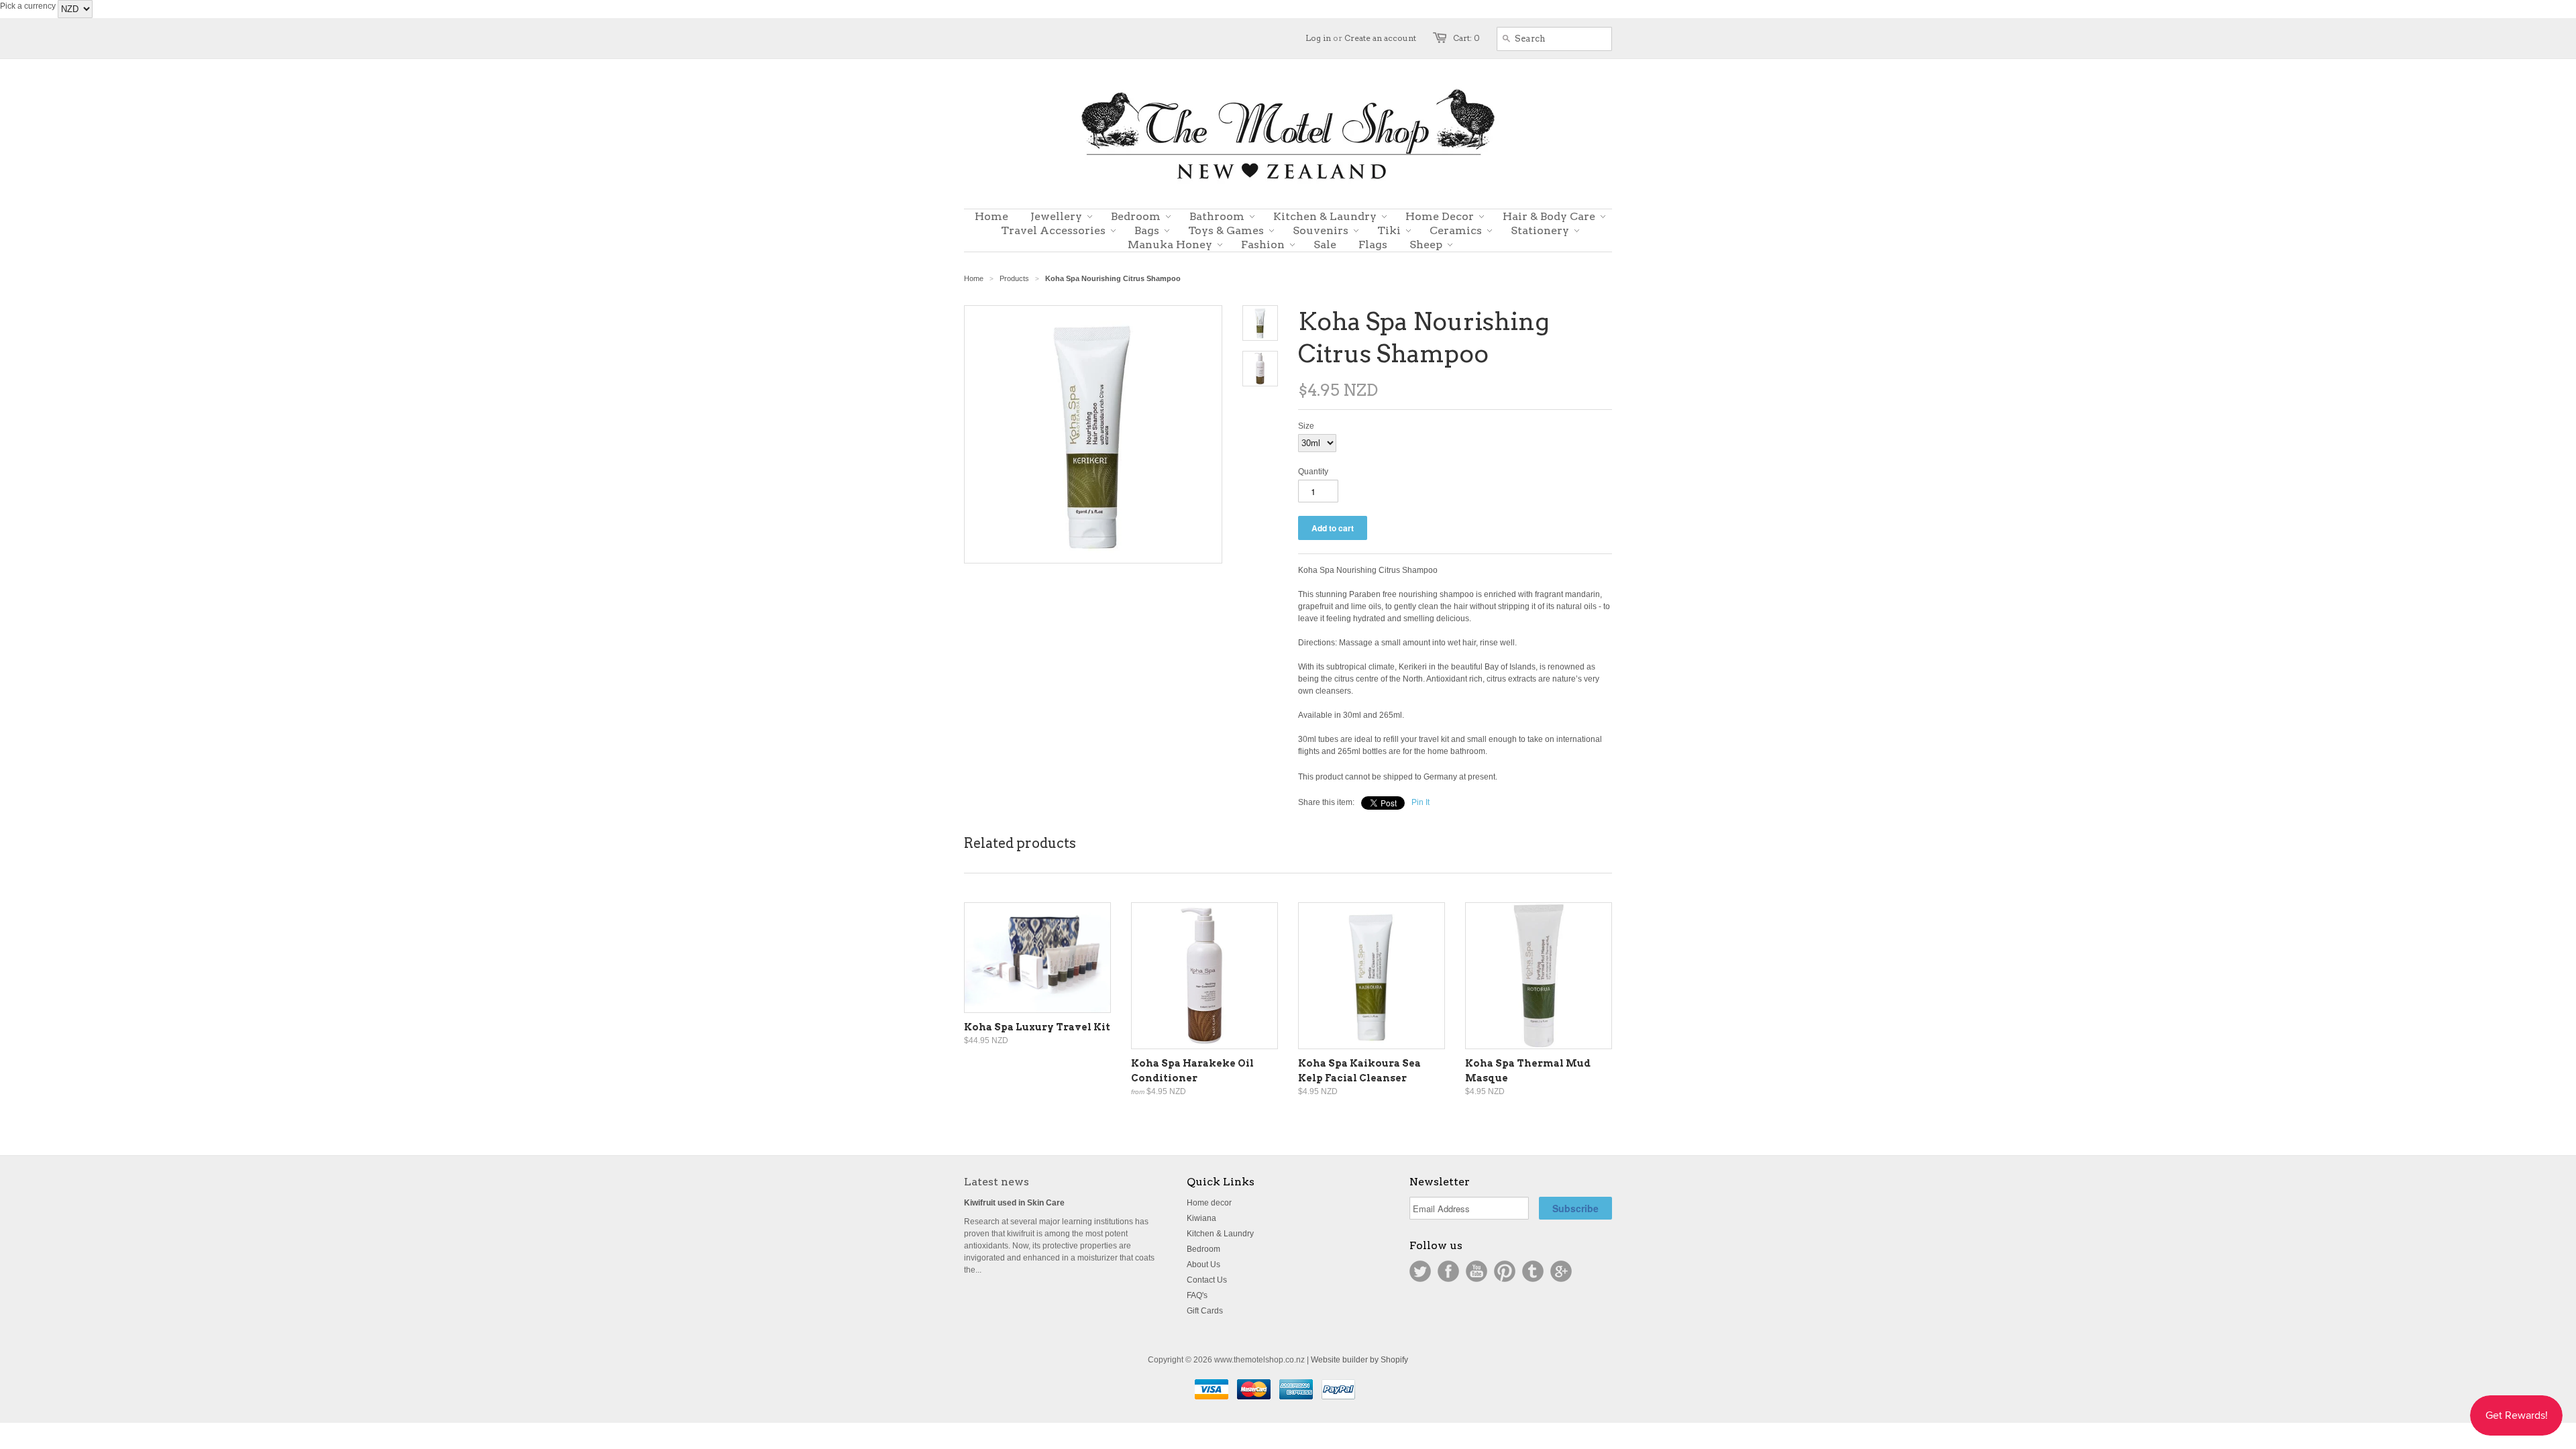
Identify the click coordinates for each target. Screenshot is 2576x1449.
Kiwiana (1201, 1218)
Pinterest (1505, 1271)
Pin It (1420, 802)
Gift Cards (1205, 1311)
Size (1306, 426)
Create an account (1380, 38)
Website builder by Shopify (1359, 1360)
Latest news (997, 1182)
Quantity (1313, 472)
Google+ (1561, 1271)
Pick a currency (29, 6)
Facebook (1448, 1271)
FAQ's (1197, 1295)
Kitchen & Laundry (1220, 1234)
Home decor (1209, 1203)
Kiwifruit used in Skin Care (1014, 1203)
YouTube (1477, 1271)
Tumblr (1533, 1271)
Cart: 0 (1466, 38)
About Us (1203, 1265)
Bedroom (1203, 1249)
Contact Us (1207, 1280)
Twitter (1420, 1271)
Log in (1318, 38)
